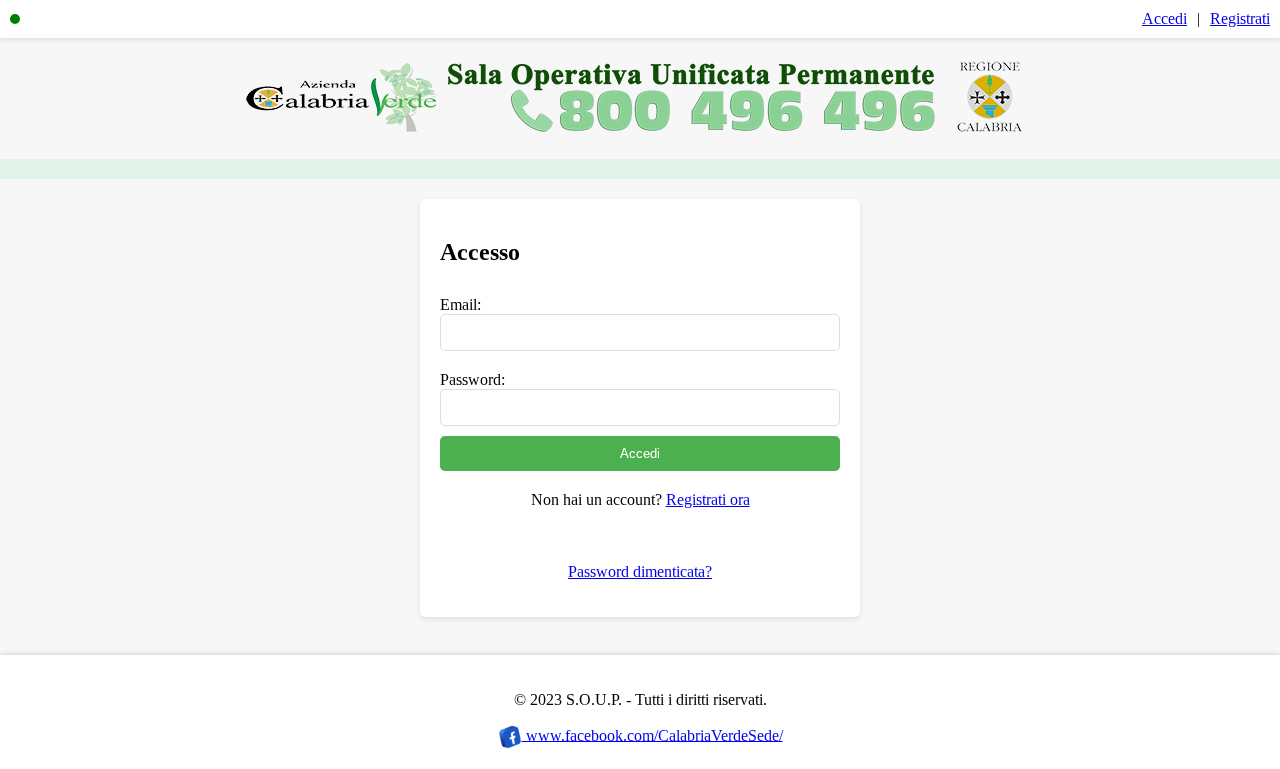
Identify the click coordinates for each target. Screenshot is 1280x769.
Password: (472, 379)
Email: (460, 304)
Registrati (1240, 18)
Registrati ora (708, 499)
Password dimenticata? (640, 571)
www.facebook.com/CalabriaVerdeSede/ (652, 734)
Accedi (1164, 18)
